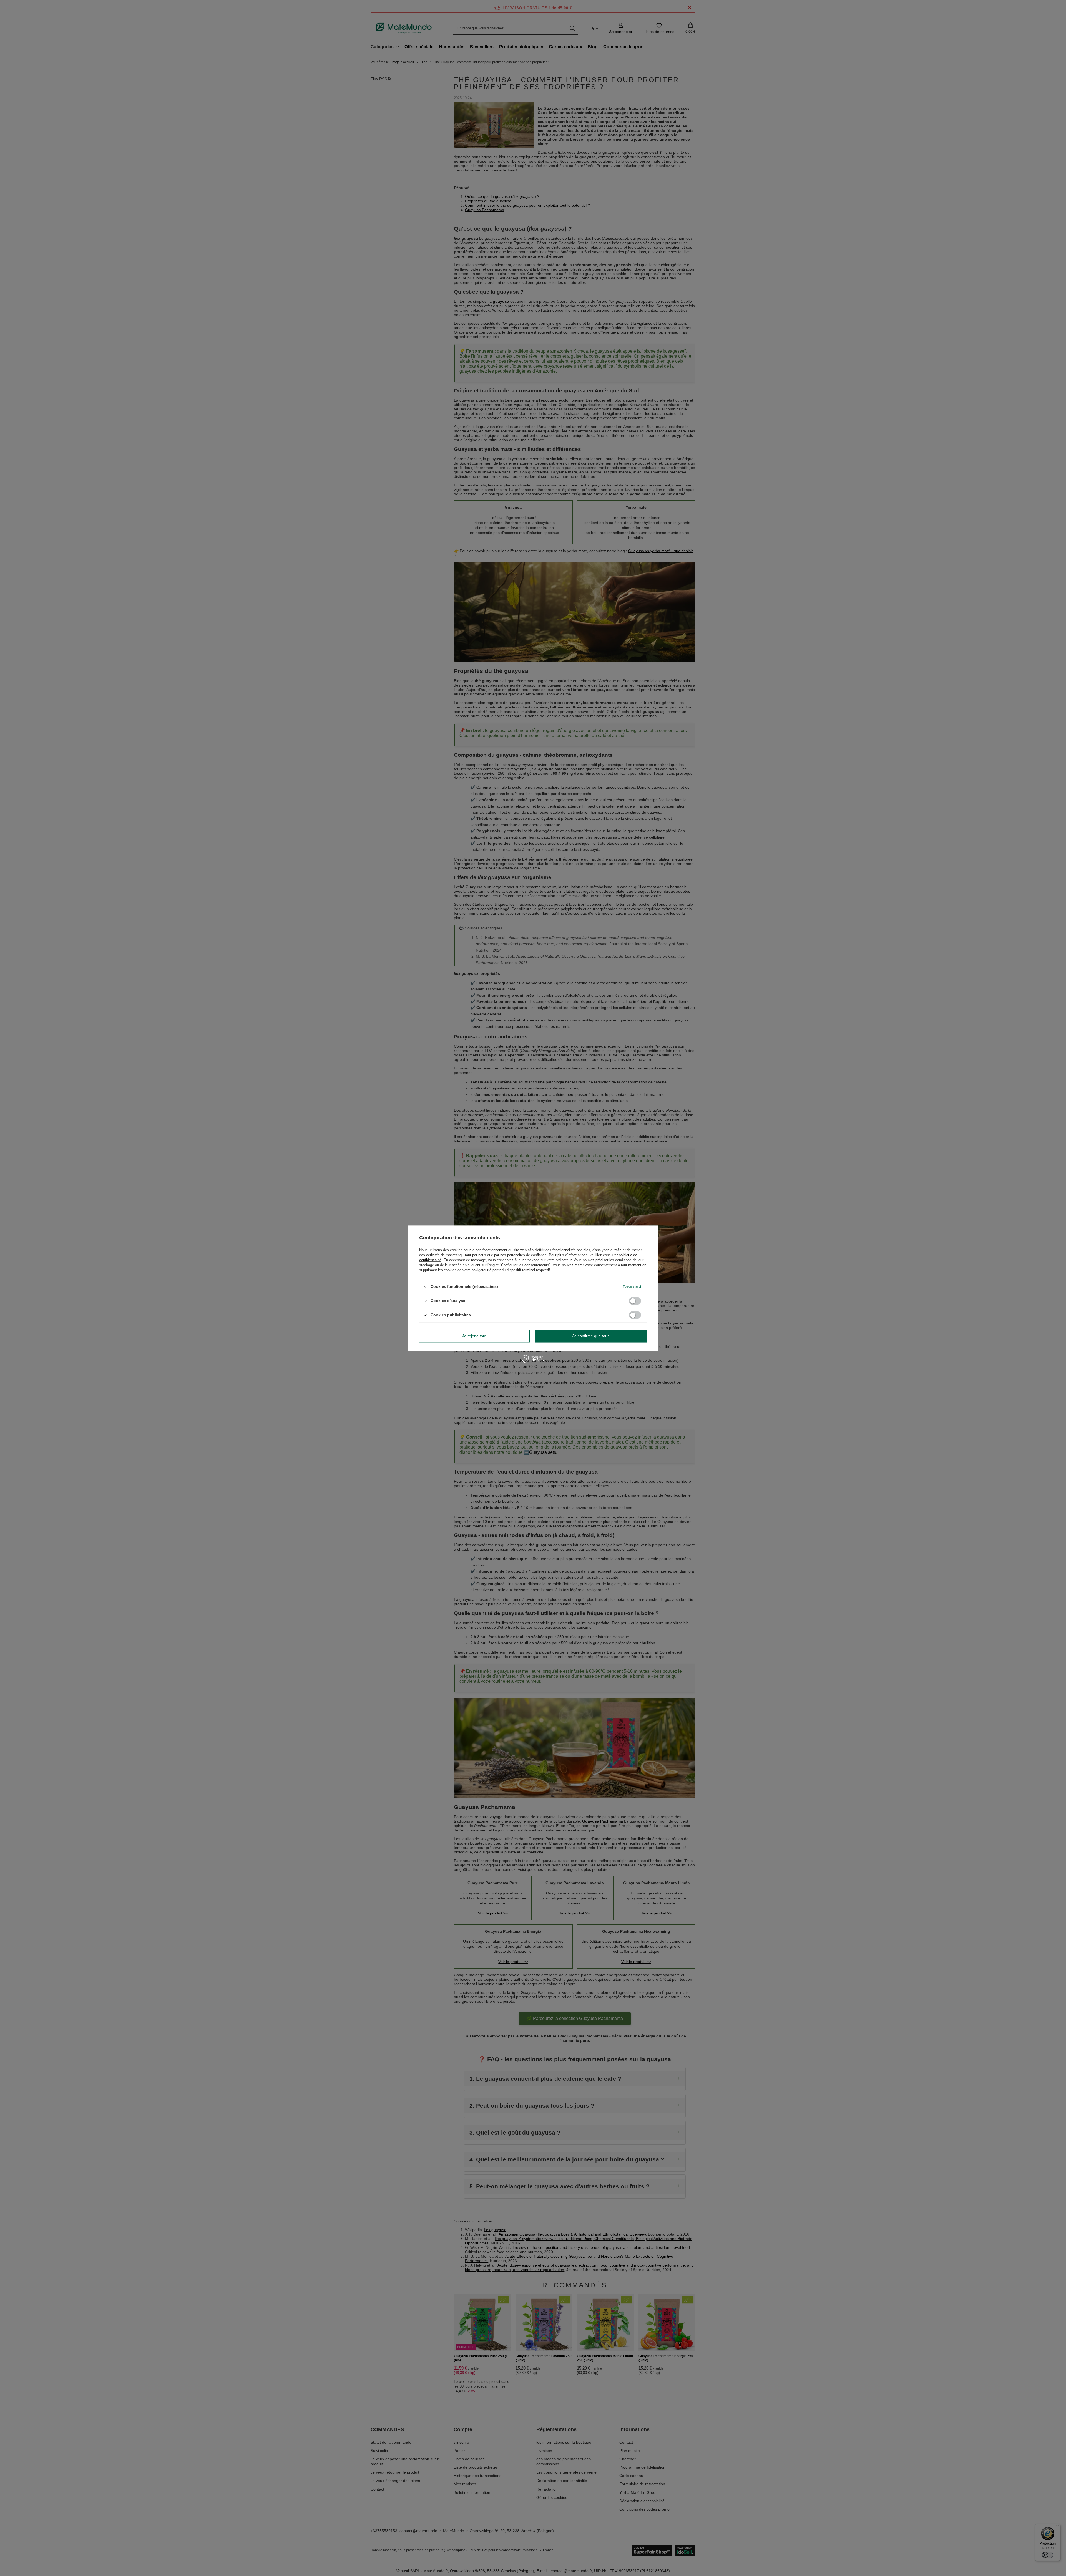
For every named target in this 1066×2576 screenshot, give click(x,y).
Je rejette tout (474, 1336)
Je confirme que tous (591, 1336)
